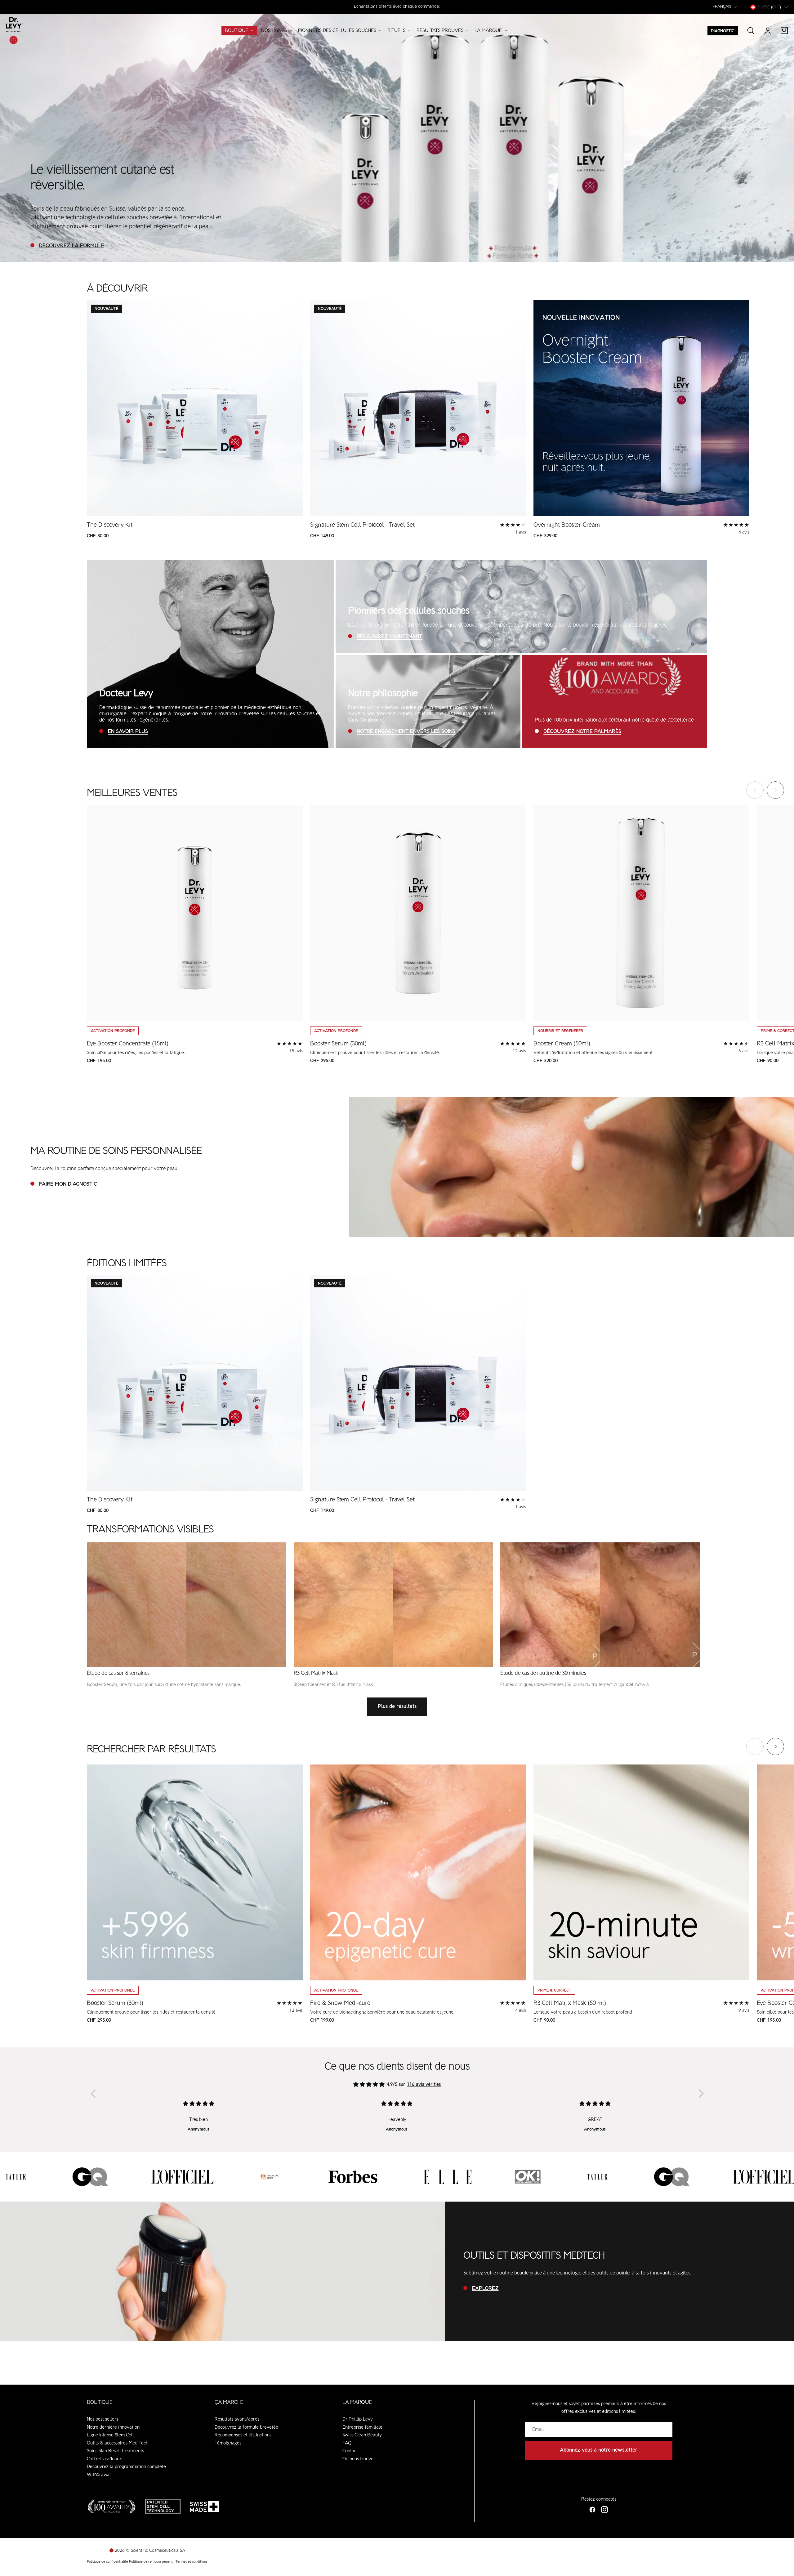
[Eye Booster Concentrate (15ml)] (195, 913)
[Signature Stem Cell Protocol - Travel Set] (418, 408)
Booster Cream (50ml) (562, 1044)
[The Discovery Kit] (195, 408)
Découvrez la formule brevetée (246, 2427)
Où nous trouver (359, 2459)
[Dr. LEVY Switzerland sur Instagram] (604, 2510)
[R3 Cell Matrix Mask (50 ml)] (641, 1872)
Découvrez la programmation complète (126, 2467)
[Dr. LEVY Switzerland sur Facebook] (593, 2510)
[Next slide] (775, 790)
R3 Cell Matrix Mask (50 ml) (570, 2003)
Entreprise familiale (362, 2427)
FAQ (347, 2443)
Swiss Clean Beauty (362, 2435)
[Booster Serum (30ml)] (418, 913)
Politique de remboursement (151, 2562)
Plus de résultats (397, 1707)
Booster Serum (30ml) (338, 1044)
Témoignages (228, 2443)
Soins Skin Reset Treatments (115, 2451)
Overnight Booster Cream (567, 525)
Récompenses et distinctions (243, 2435)
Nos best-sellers (103, 2419)
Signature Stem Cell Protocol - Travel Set (362, 525)
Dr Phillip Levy (358, 2419)
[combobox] (726, 7)
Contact (350, 2451)
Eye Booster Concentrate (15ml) (128, 1044)
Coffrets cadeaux (104, 2459)
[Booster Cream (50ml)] (641, 913)
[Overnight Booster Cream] (641, 408)
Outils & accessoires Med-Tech (118, 2443)
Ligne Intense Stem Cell (110, 2435)
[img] (369, 2085)
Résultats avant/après (237, 2419)
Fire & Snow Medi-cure (340, 2003)
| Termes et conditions (191, 2562)
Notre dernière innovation (113, 2427)
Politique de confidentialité (108, 2562)
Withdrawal (99, 2475)
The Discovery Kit (110, 525)
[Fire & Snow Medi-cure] (418, 1872)
